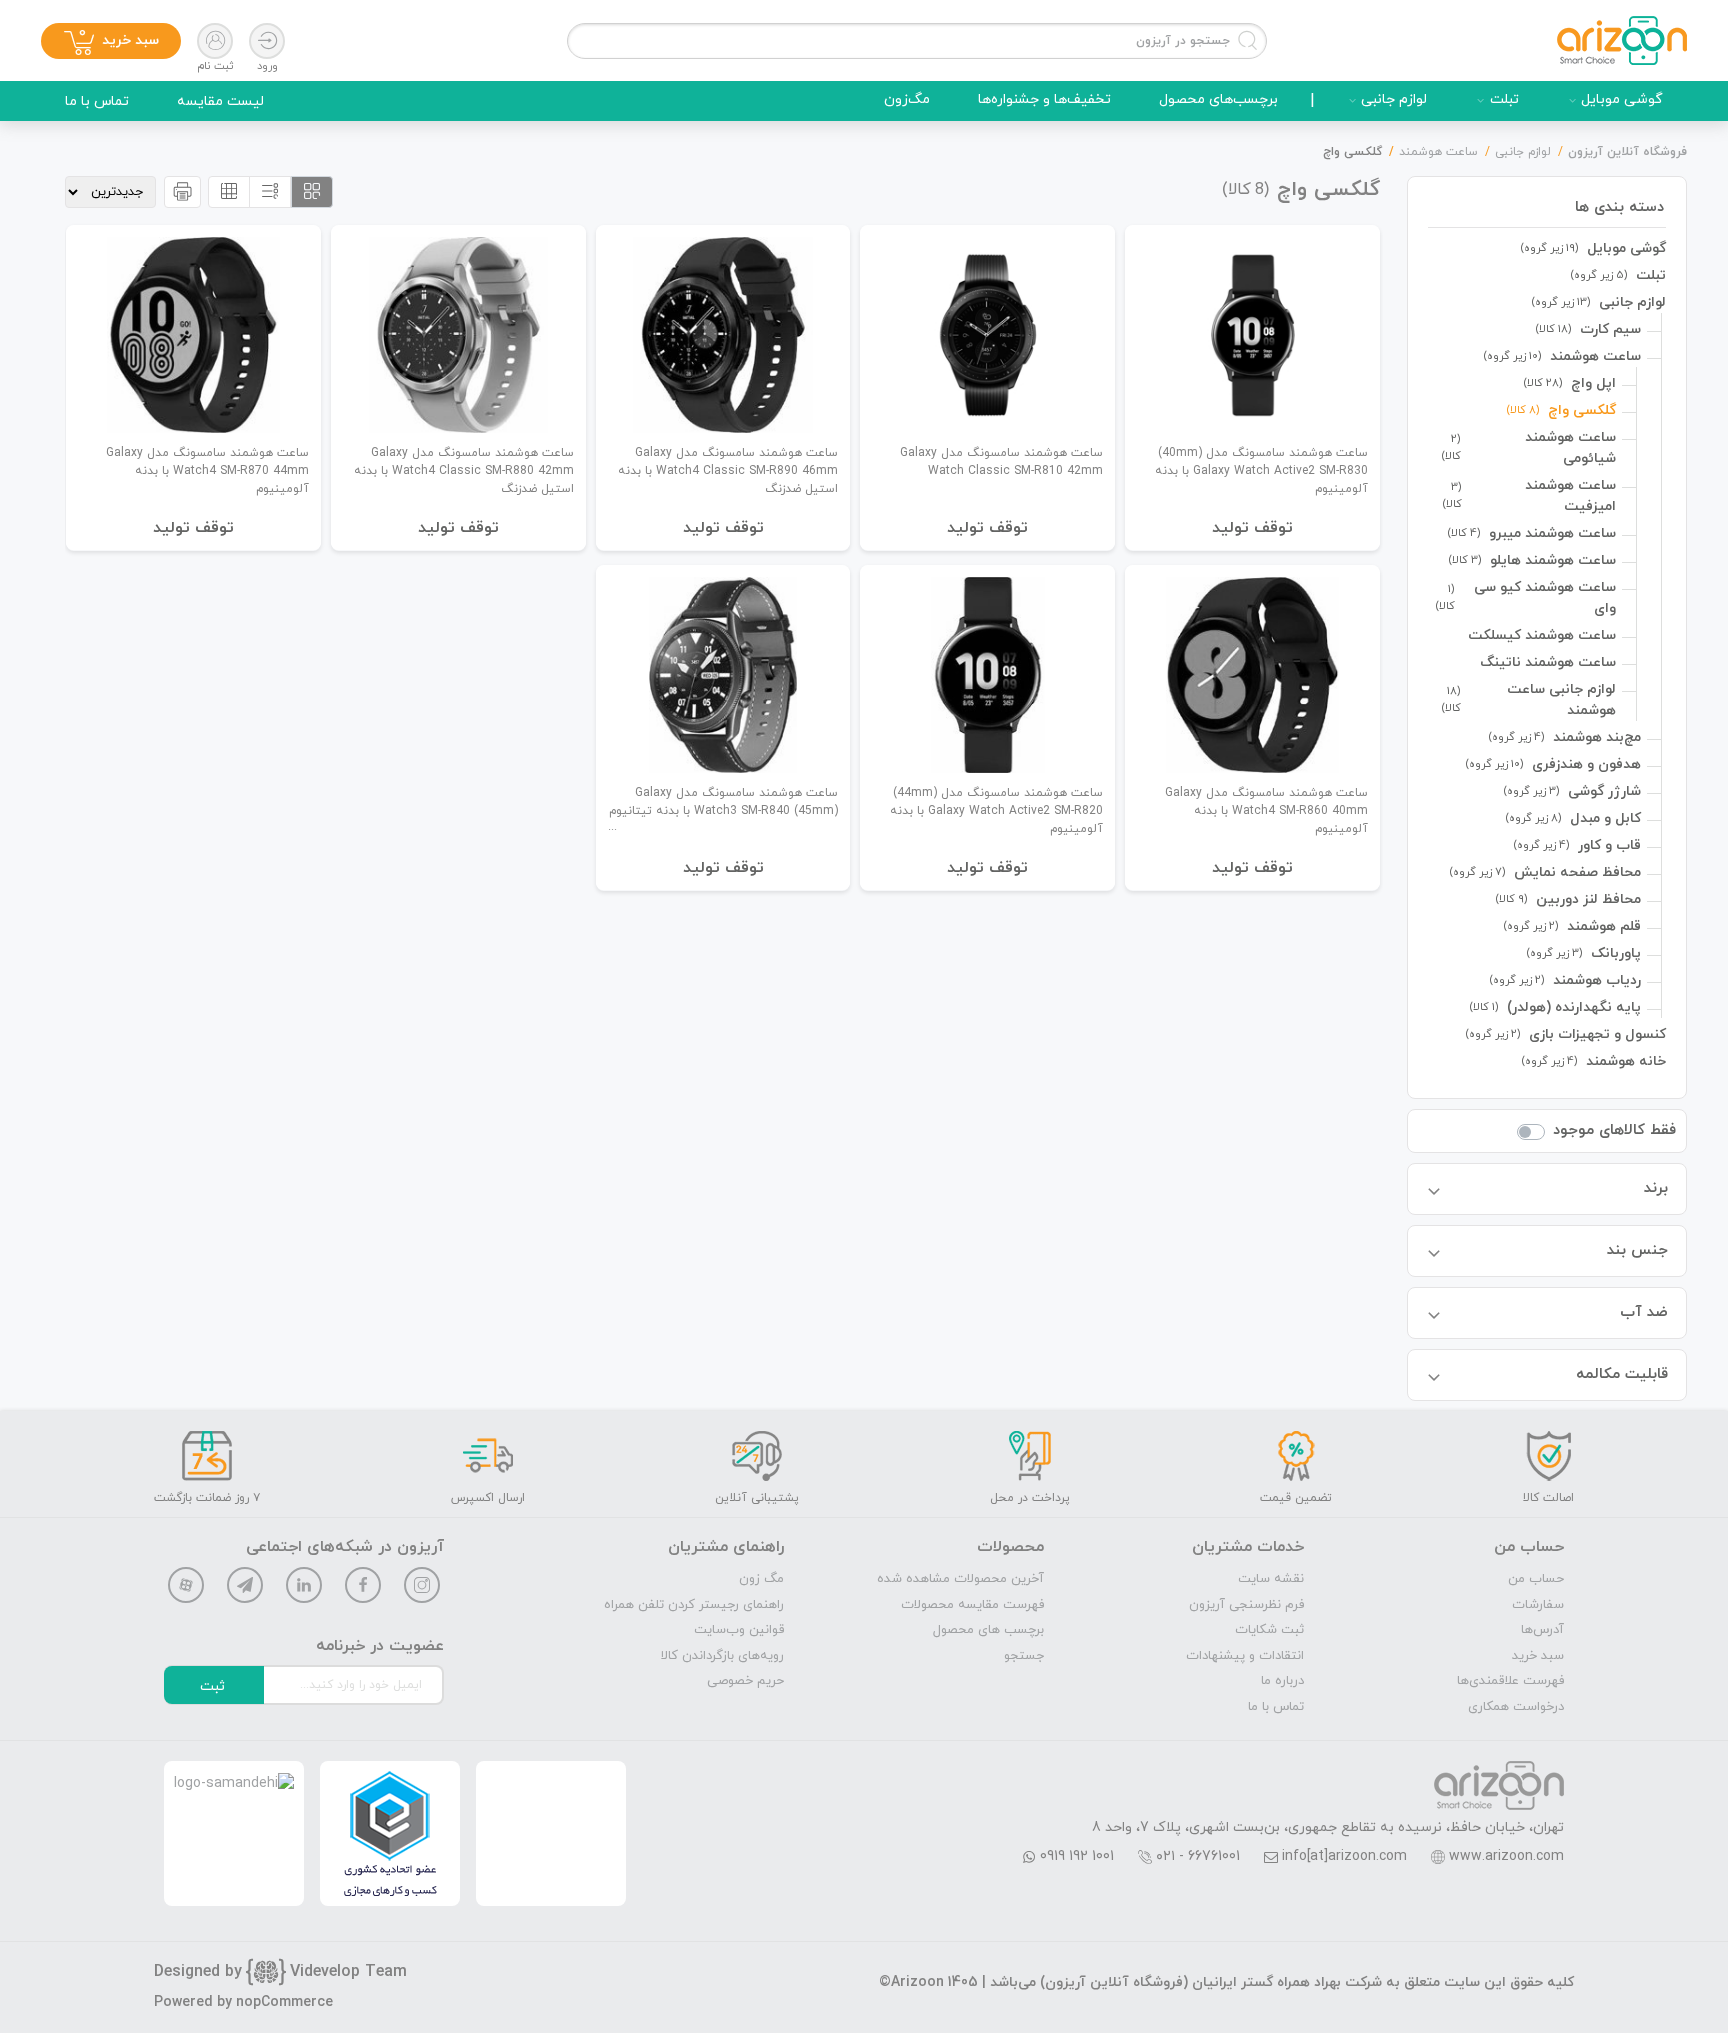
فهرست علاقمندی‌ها (1510, 1681)
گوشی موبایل (1622, 99)
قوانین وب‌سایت (739, 1630)
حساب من (1536, 1579)
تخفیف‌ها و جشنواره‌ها (1044, 99)
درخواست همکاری (1516, 1707)
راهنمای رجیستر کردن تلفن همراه (694, 1605)
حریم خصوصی (745, 1681)
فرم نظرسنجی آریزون (1246, 1605)
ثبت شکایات (1269, 1630)
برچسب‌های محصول (1218, 99)
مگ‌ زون (761, 1579)
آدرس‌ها (1542, 1630)
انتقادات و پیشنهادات (1245, 1656)
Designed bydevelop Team (280, 1972)
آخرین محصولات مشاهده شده (960, 1579)
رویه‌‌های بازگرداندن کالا (722, 1656)
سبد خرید (1538, 1656)
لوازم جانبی (1394, 99)
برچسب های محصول (988, 1630)
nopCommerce (284, 2002)
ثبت (212, 1686)
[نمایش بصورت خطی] (270, 192)
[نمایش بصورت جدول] (229, 192)
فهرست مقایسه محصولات (972, 1605)
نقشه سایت (1271, 1579)
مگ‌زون (907, 99)
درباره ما (1282, 1681)
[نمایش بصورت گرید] (312, 192)
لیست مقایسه (220, 101)
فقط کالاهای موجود (1614, 1130)
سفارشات (1538, 1605)
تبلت (1504, 99)
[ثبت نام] (215, 41)
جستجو (1024, 1656)
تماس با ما (97, 101)
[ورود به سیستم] (267, 41)
